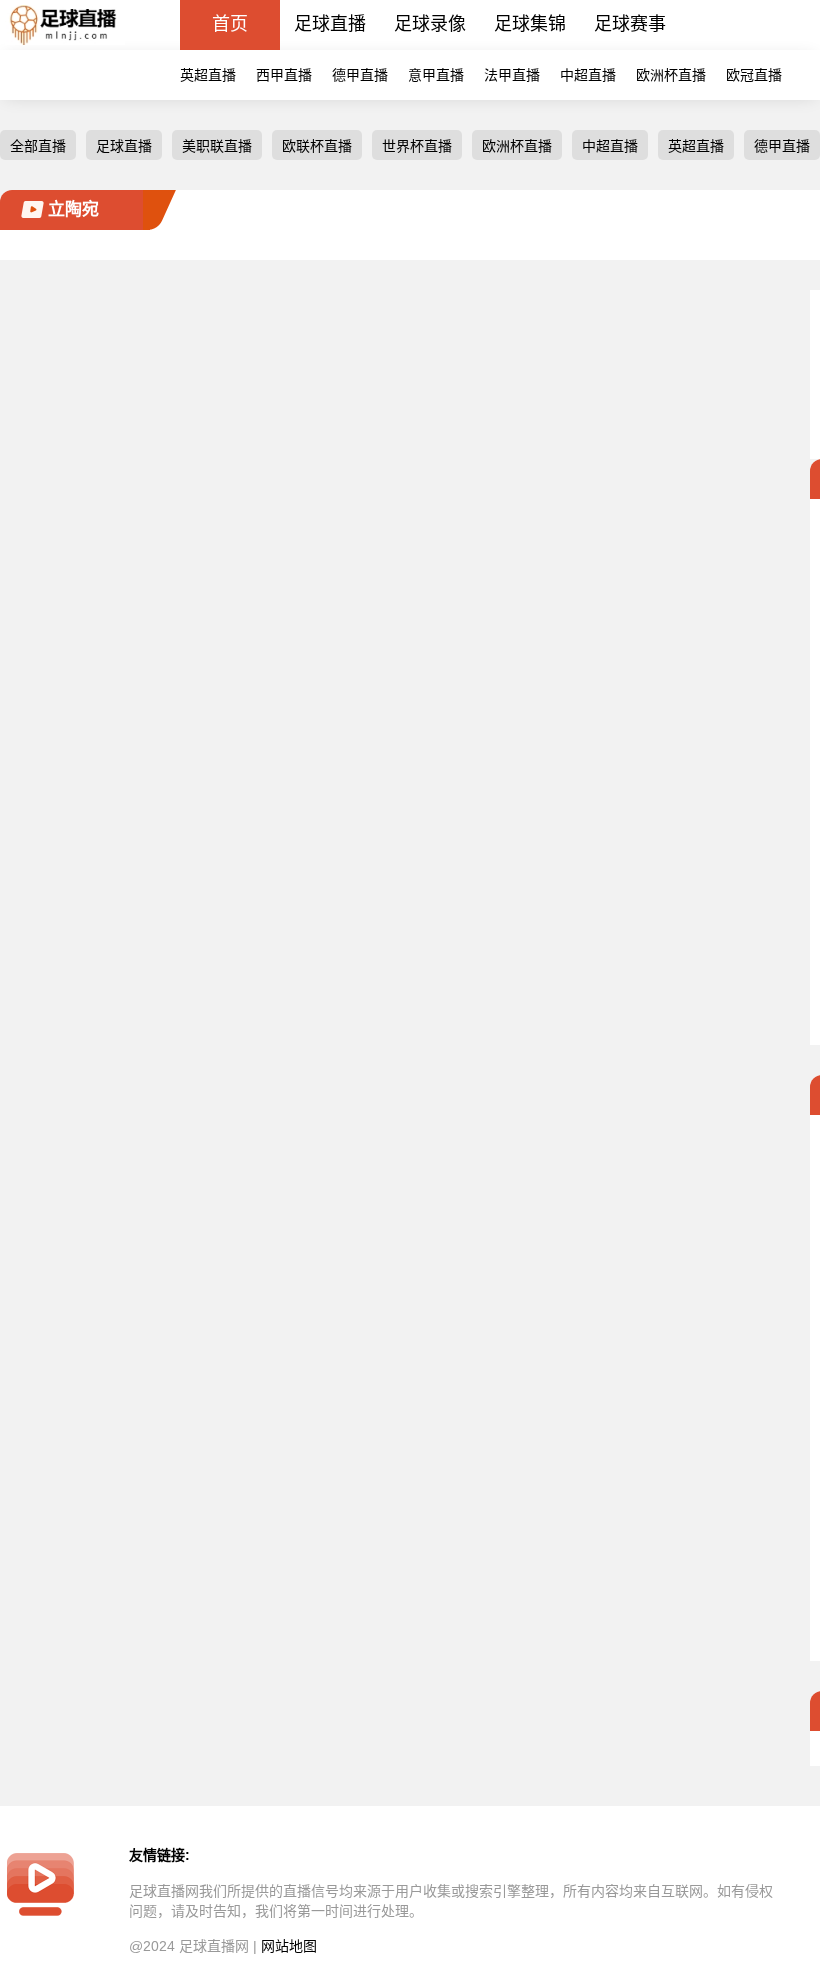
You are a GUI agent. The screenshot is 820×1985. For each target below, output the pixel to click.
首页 (230, 24)
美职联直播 (217, 146)
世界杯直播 (417, 146)
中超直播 (588, 75)
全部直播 (38, 146)
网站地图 (289, 1946)
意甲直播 (436, 75)
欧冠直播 (754, 75)
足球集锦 (530, 24)
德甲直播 (360, 75)
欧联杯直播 (317, 146)
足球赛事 (630, 24)
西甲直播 (284, 75)
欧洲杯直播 (671, 75)
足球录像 (430, 24)
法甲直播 (512, 75)
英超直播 (208, 75)
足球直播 (330, 24)
